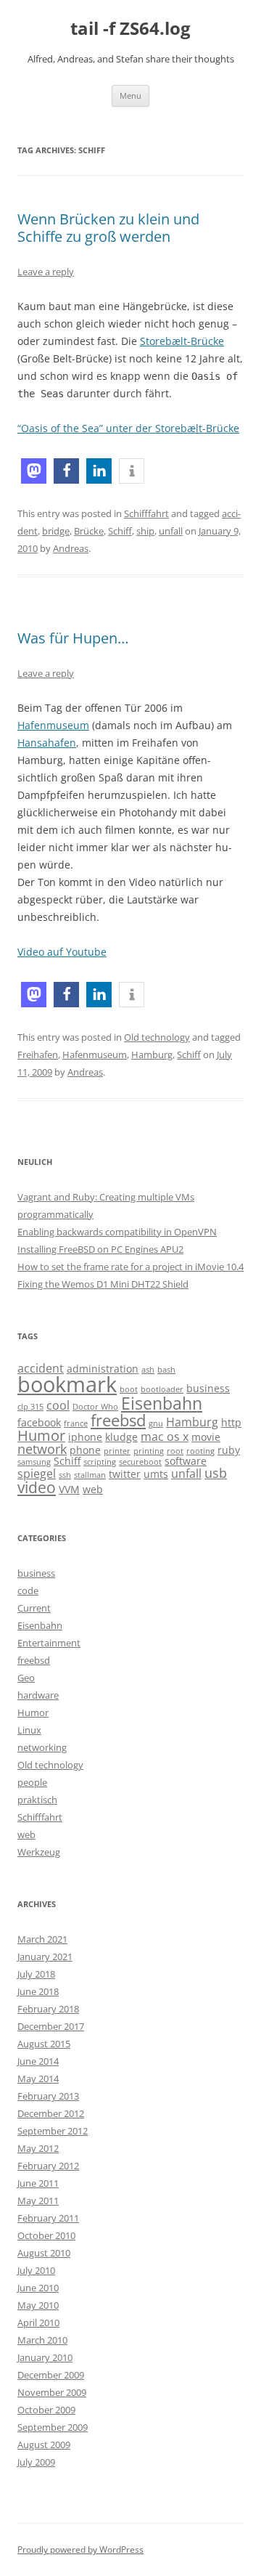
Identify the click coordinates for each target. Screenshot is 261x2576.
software (186, 1461)
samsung (34, 1462)
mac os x (165, 1436)
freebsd (118, 1420)
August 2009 (44, 2445)
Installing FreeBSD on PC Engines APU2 (100, 1249)
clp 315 (30, 1407)
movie (206, 1437)
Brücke (89, 531)
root (175, 1451)
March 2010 (42, 2340)
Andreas (71, 548)
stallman (90, 1475)
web (93, 1489)
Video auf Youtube (62, 952)
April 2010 (38, 2323)
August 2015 (44, 2044)
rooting (200, 1451)
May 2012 (38, 2148)
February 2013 (48, 2096)
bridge (56, 531)
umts (156, 1474)
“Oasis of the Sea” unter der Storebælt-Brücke (128, 428)
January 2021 (45, 1957)
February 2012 (48, 2166)
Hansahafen (47, 743)
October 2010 (46, 2235)
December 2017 (51, 2026)
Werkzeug (39, 1852)
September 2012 (53, 2131)
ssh (65, 1475)
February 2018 (48, 2009)
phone (85, 1450)
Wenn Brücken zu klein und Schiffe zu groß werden (108, 228)
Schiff (120, 531)
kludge (121, 1437)
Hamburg (152, 1055)
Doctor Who (95, 1407)
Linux (29, 1730)
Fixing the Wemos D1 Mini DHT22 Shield (103, 1284)
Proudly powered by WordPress (80, 2549)
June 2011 (38, 2183)
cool (58, 1405)
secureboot (140, 1462)
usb (216, 1472)
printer (117, 1451)
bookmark (67, 1384)
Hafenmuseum (53, 725)
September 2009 (53, 2427)
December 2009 (51, 2375)
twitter (125, 1474)
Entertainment (49, 1643)
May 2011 (38, 2201)
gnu (156, 1423)
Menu (130, 96)
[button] (34, 471)
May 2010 (38, 2305)
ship (145, 531)
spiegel (37, 1473)
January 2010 (45, 2357)
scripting (100, 1462)
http (231, 1422)
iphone (85, 1437)
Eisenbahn (162, 1403)
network (42, 1449)
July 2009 (36, 2462)
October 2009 (46, 2410)
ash (148, 1370)
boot (129, 1389)
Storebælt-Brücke (182, 341)
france (76, 1423)
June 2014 (38, 2061)
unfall (171, 531)
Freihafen (38, 1055)
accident (41, 1368)
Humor (41, 1435)
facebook (39, 1422)
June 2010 (38, 2288)
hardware (38, 1695)
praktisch (37, 1800)
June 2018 (38, 1991)
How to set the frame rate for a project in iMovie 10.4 (130, 1267)
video (37, 1487)
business (208, 1388)
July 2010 (36, 2270)
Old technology (157, 1037)
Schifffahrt (146, 513)
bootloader (162, 1389)
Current (34, 1608)
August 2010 (44, 2253)
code (28, 1590)
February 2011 (48, 2218)
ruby (229, 1450)
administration (103, 1369)
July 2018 (36, 1974)
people (32, 1782)
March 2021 (42, 1939)
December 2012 (51, 2113)
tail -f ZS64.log (130, 29)
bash (166, 1370)
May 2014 (38, 2079)
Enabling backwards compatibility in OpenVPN (117, 1232)
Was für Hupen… (73, 638)
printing (149, 1451)
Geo (26, 1678)
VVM (69, 1489)
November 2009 (52, 2392)
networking (42, 1747)
